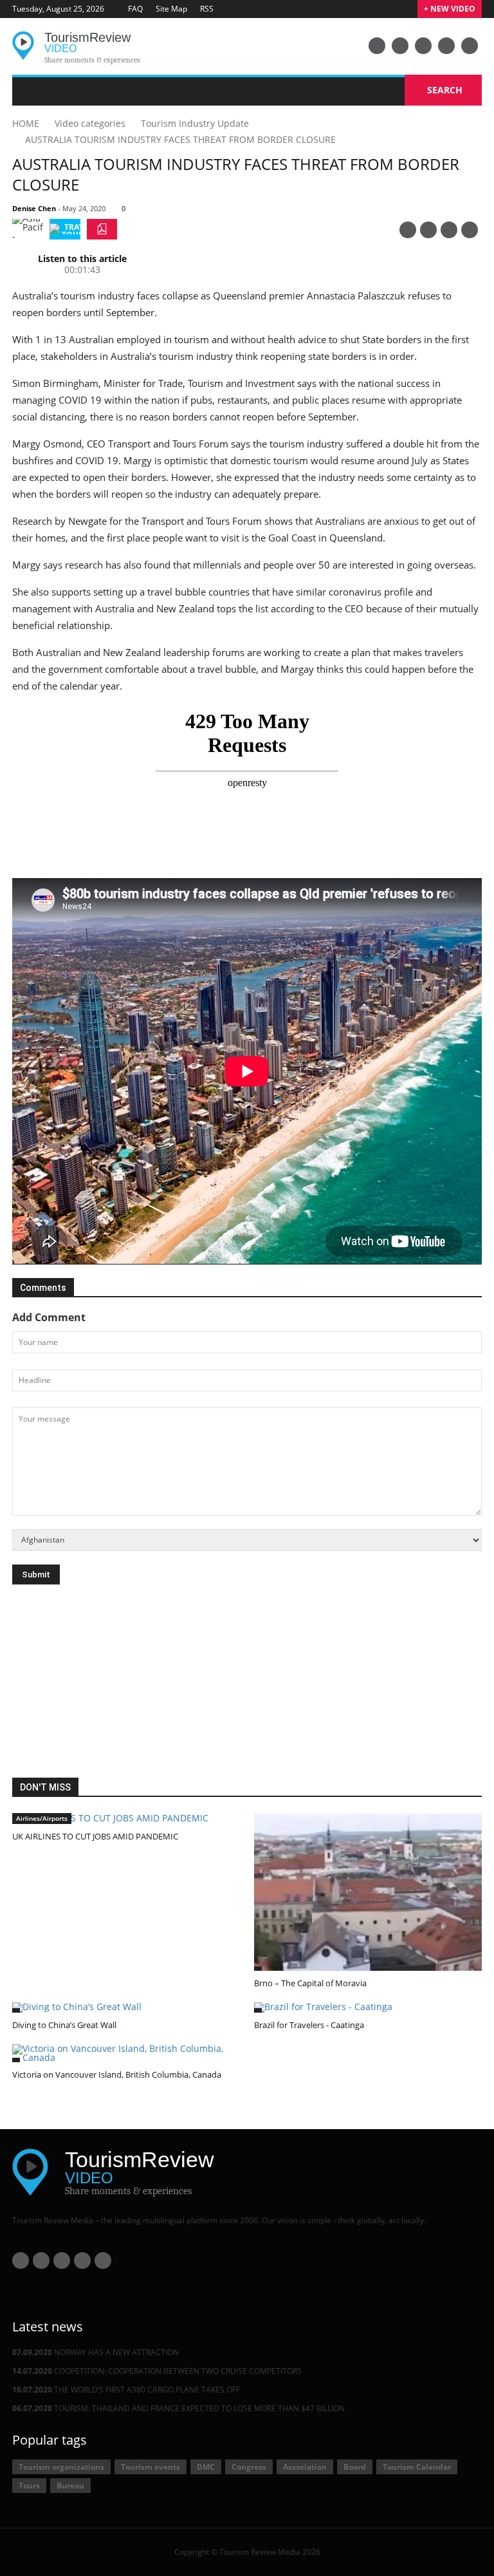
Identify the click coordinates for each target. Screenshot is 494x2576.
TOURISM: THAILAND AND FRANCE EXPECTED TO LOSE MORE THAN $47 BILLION (178, 2408)
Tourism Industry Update (195, 123)
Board (355, 2467)
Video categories (90, 123)
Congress (249, 2467)
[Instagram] (470, 46)
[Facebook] (400, 46)
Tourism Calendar (417, 2467)
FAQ (135, 9)
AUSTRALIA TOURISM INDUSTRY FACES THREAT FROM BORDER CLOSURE (180, 139)
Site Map (171, 9)
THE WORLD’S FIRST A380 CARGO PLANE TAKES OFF (126, 2390)
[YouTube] (377, 46)
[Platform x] (449, 230)
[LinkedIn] (446, 46)
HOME (26, 123)
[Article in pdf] (102, 229)
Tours (29, 2486)
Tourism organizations (61, 2467)
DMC (206, 2467)
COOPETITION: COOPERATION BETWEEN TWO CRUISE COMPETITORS (157, 2371)
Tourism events (151, 2467)
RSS (207, 9)
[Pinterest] (408, 230)
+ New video (450, 9)
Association (305, 2467)
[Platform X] (423, 46)
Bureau (70, 2486)
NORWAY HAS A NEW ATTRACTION (96, 2352)
